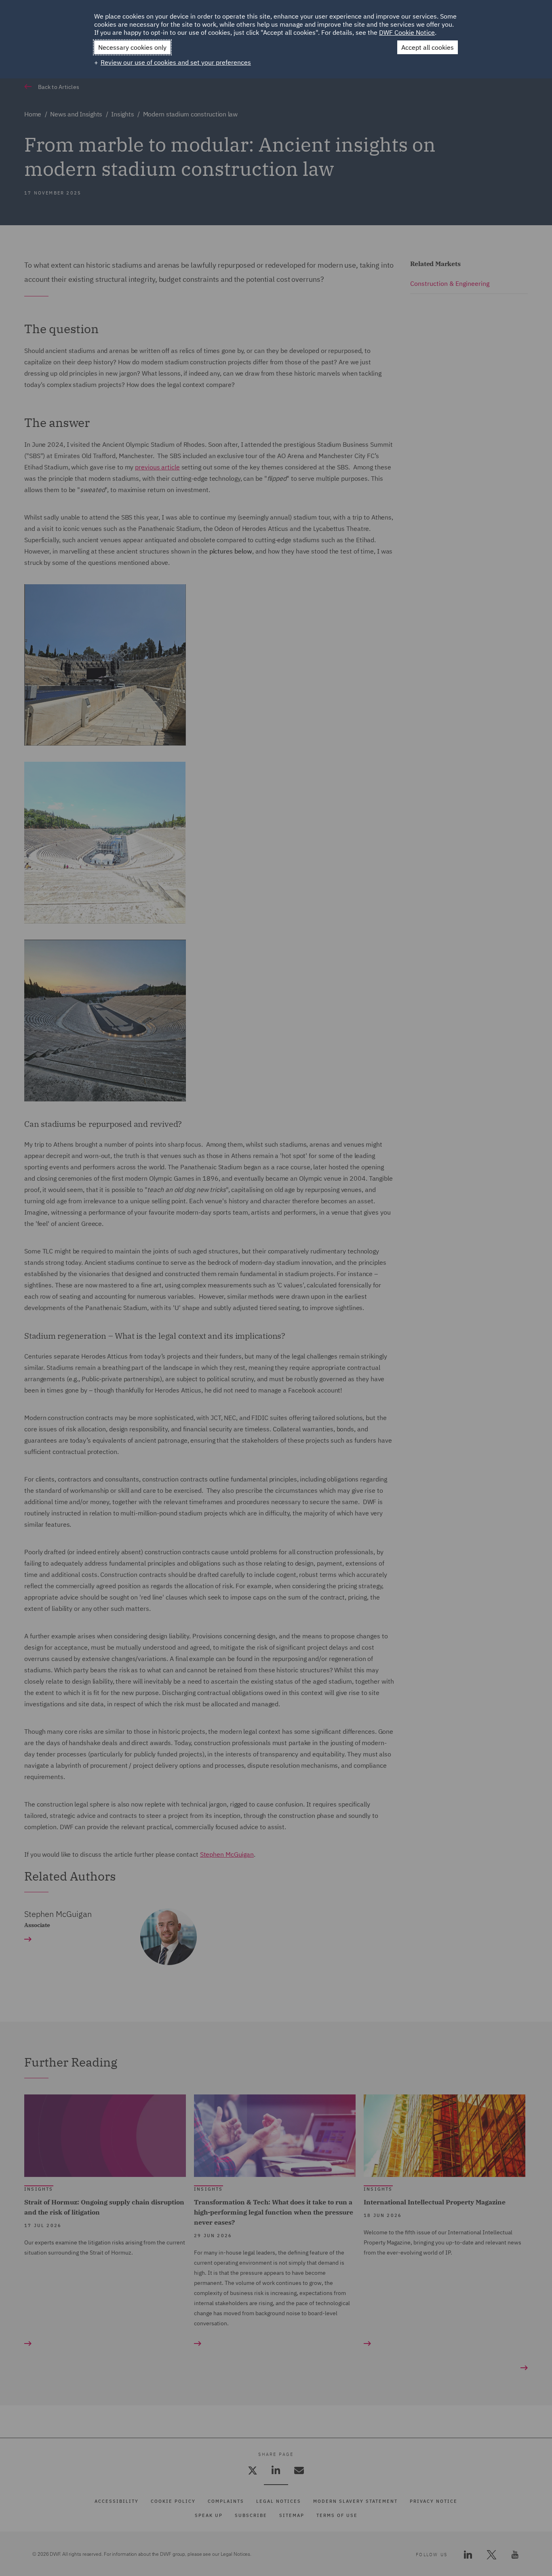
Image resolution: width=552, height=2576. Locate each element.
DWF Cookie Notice (407, 32)
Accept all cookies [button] (428, 47)
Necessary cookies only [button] (132, 47)
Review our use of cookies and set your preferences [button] (176, 62)
